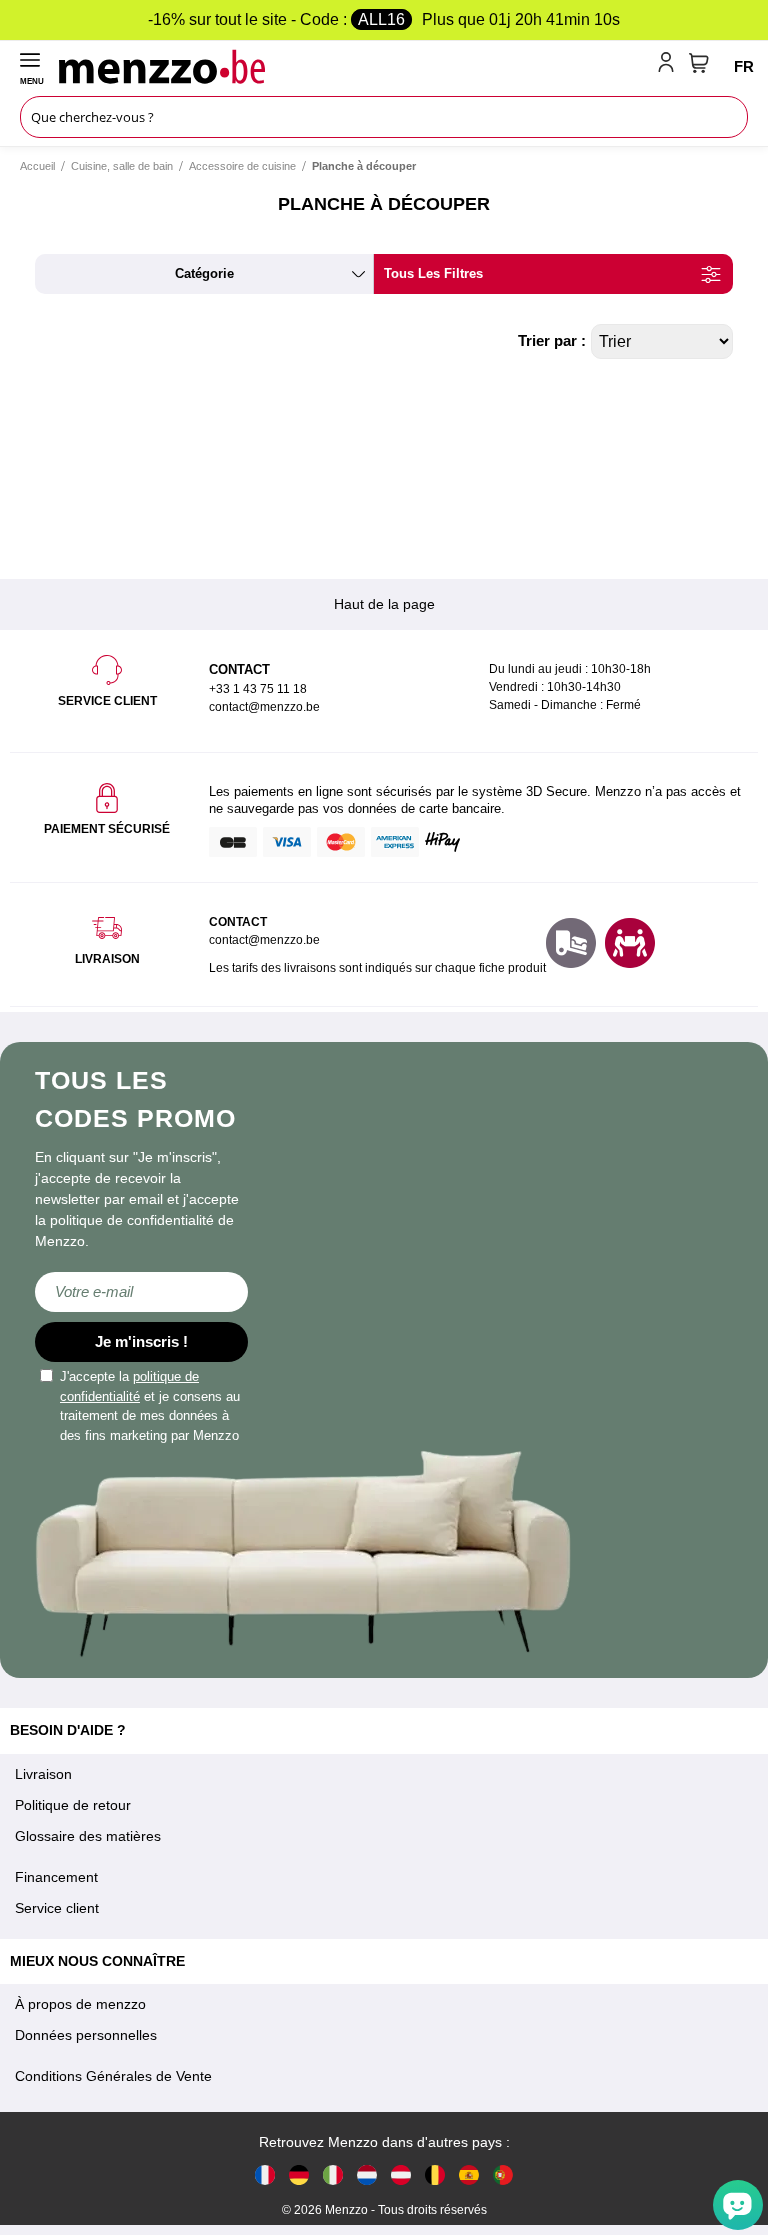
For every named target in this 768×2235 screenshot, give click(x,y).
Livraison (43, 1774)
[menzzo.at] (401, 2173)
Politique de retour (73, 1805)
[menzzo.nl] (367, 2173)
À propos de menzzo (80, 2004)
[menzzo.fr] (265, 2173)
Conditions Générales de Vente (113, 2076)
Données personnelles (86, 2035)
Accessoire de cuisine (242, 166)
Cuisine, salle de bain (122, 166)
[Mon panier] (699, 63)
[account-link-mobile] (670, 66)
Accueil (37, 166)
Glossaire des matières (88, 1836)
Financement (56, 1877)
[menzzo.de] (299, 2173)
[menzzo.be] (435, 2173)
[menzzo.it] (333, 2173)
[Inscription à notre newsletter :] (141, 1292)
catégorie (204, 273)
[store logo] (354, 66)
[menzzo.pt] (503, 2173)
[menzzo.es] (469, 2173)
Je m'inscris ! (141, 1341)
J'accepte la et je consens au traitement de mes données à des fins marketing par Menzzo (150, 1406)
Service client (57, 1908)
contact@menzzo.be (264, 940)
